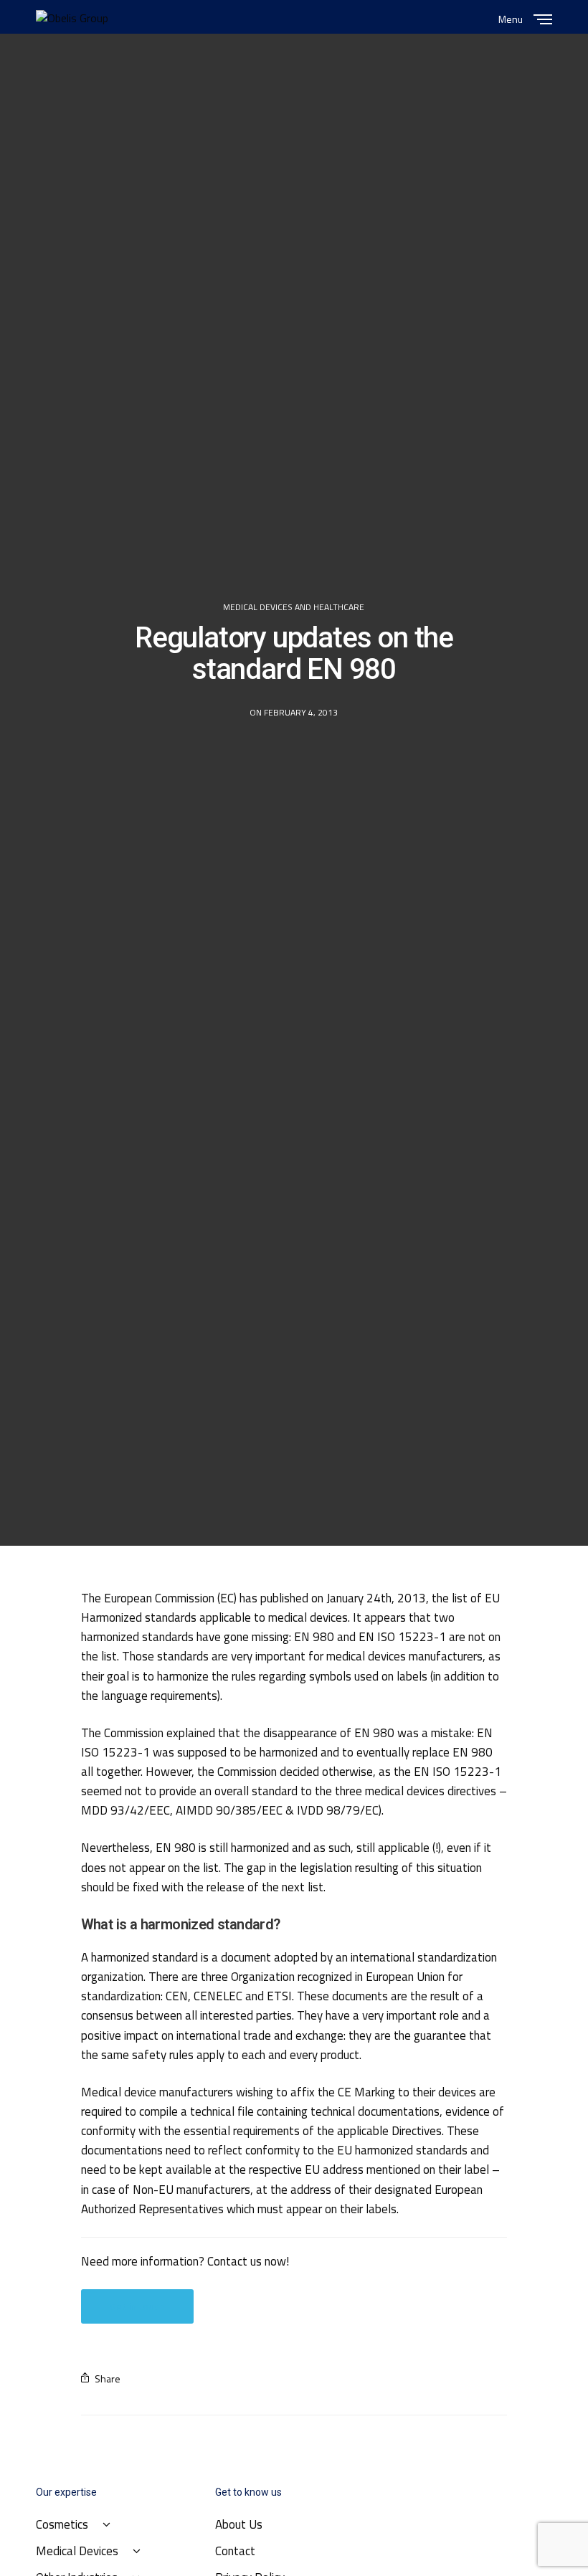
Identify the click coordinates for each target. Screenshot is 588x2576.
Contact (235, 2551)
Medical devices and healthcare (294, 607)
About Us (239, 2524)
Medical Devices (77, 2551)
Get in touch (137, 2306)
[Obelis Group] (72, 18)
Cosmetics (62, 2524)
